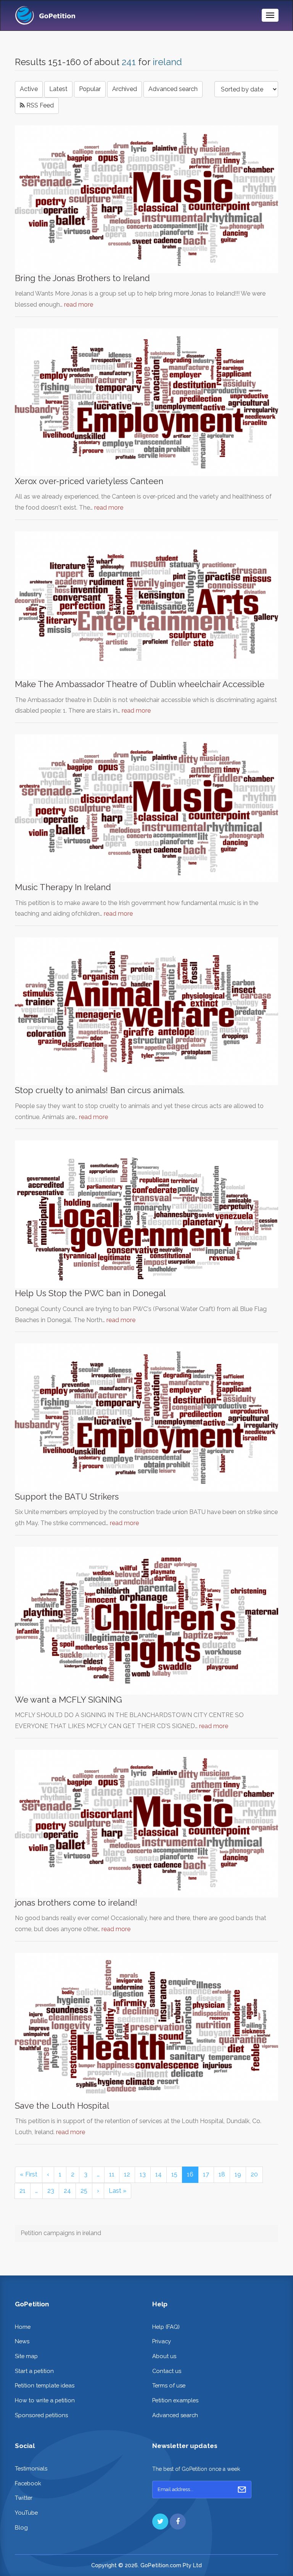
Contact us (167, 2371)
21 (23, 2191)
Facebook (28, 2483)
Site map (26, 2356)
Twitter (24, 2498)
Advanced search (173, 89)
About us (164, 2356)
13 (143, 2174)
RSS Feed (39, 105)
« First (29, 2174)
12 (127, 2174)
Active (29, 89)
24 (67, 2191)
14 (159, 2174)
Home (23, 2327)
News (22, 2341)
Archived (125, 89)
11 (112, 2174)
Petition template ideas (45, 2385)
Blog (21, 2527)
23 (51, 2191)
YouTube (26, 2513)
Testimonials (31, 2468)
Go (242, 2490)
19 (238, 2174)
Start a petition (34, 2371)
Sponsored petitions (41, 2415)
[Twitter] (160, 2522)
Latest (58, 89)
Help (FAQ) (166, 2327)
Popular (90, 89)
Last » (118, 2191)
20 (254, 2174)
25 (84, 2191)
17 (206, 2174)
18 (222, 2174)
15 (174, 2174)
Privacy (162, 2341)
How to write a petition (45, 2400)
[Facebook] (178, 2522)
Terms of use (169, 2385)
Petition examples (175, 2400)
